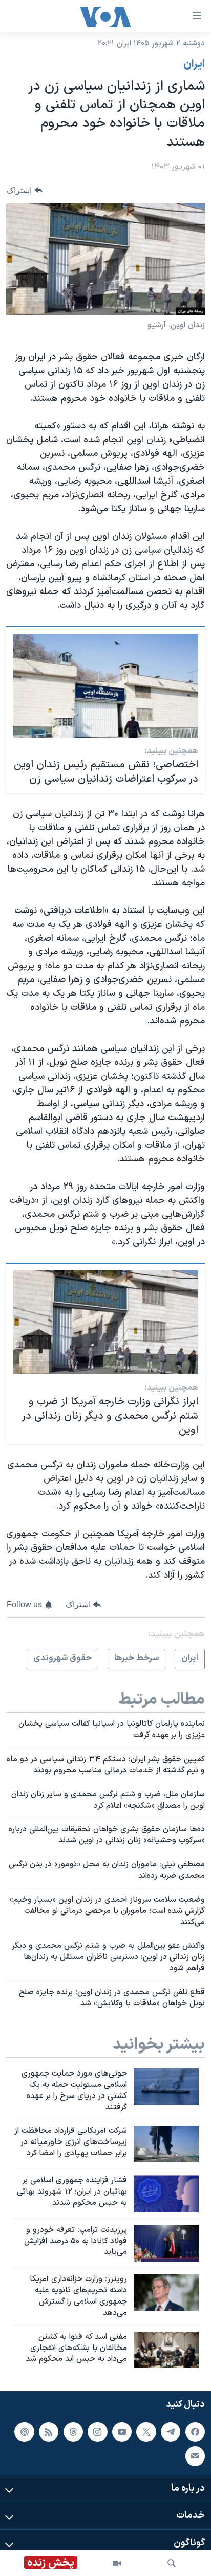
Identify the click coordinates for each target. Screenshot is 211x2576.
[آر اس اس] (49, 2432)
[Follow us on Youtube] (122, 2432)
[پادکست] (24, 2432)
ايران (194, 64)
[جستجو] (172, 2563)
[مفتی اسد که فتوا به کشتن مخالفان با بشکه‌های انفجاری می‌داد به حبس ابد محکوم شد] (166, 2350)
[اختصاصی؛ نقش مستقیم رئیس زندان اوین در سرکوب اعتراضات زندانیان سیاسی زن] (106, 686)
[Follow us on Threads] (73, 2432)
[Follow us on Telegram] (171, 2432)
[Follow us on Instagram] (97, 2432)
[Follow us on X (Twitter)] (146, 2432)
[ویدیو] (117, 2563)
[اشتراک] (195, 2456)
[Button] (25, 190)
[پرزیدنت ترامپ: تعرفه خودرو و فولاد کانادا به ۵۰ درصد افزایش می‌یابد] (166, 2243)
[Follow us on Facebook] (195, 2432)
